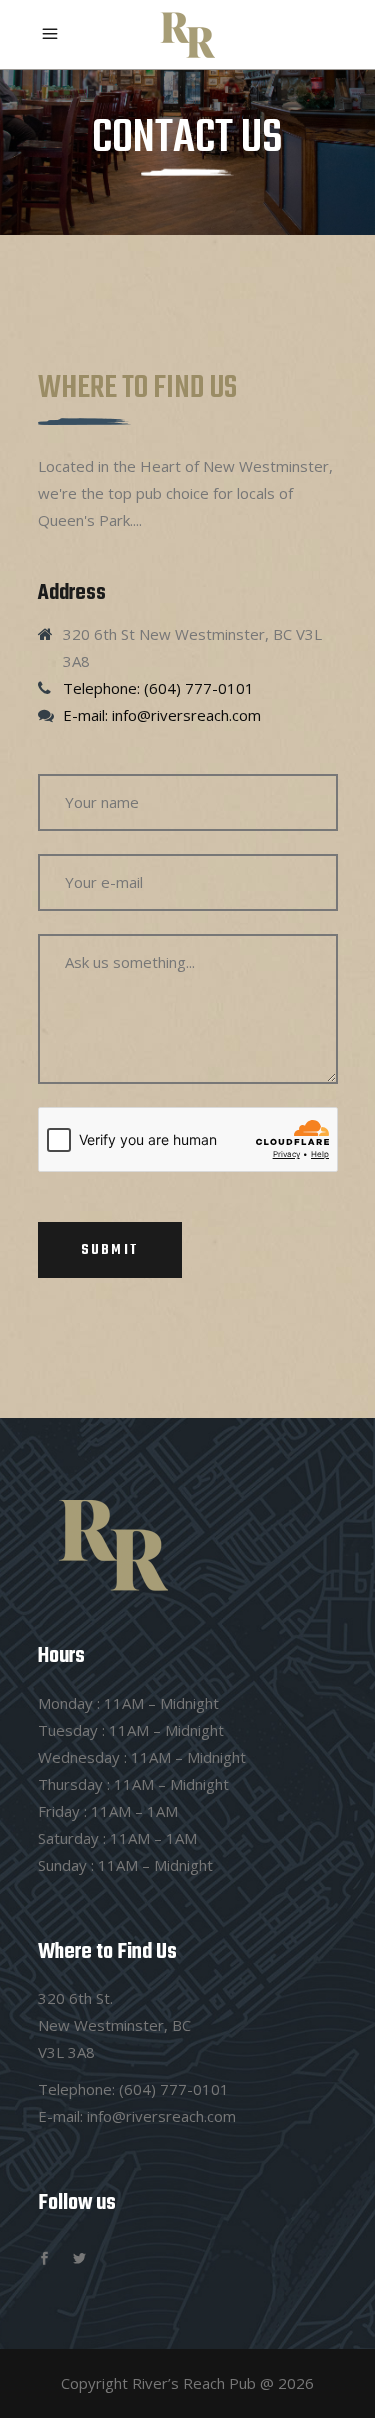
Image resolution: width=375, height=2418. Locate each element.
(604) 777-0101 (174, 2089)
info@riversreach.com (161, 2116)
